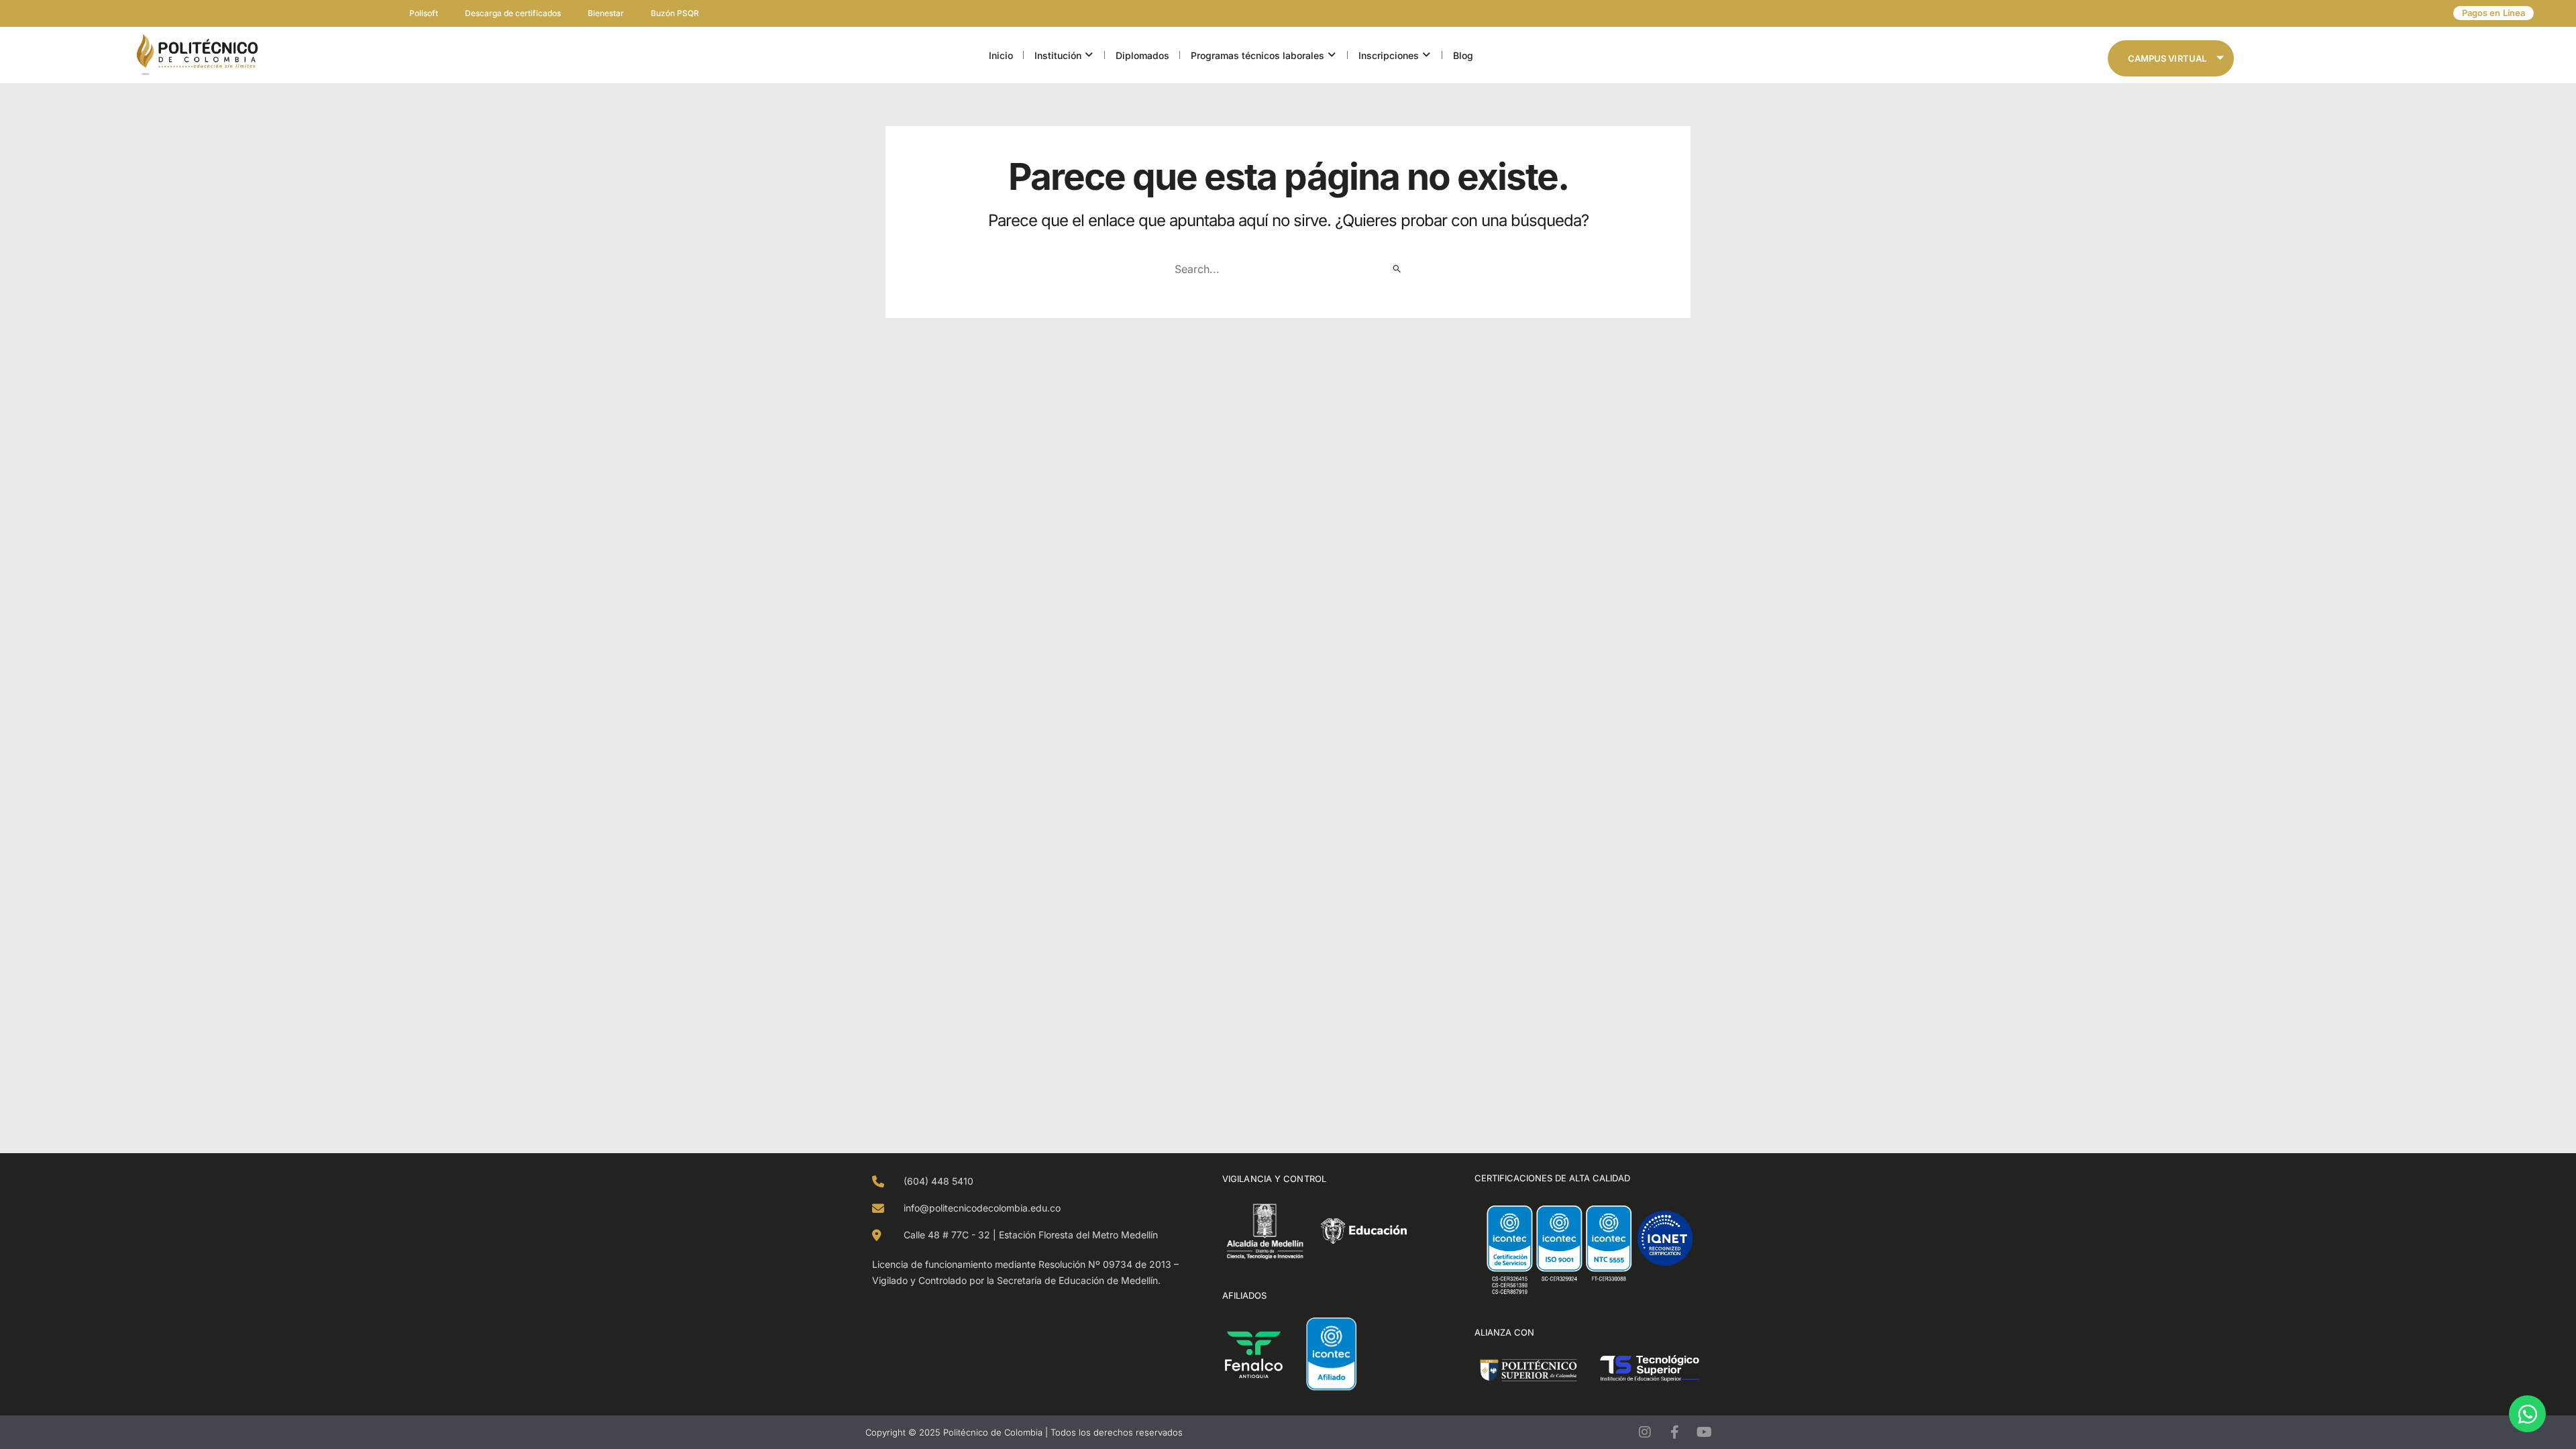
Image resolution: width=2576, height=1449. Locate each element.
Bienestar (606, 13)
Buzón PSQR (675, 13)
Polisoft (424, 13)
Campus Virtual (2167, 58)
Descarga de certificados (513, 13)
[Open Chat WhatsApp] (2527, 1414)
